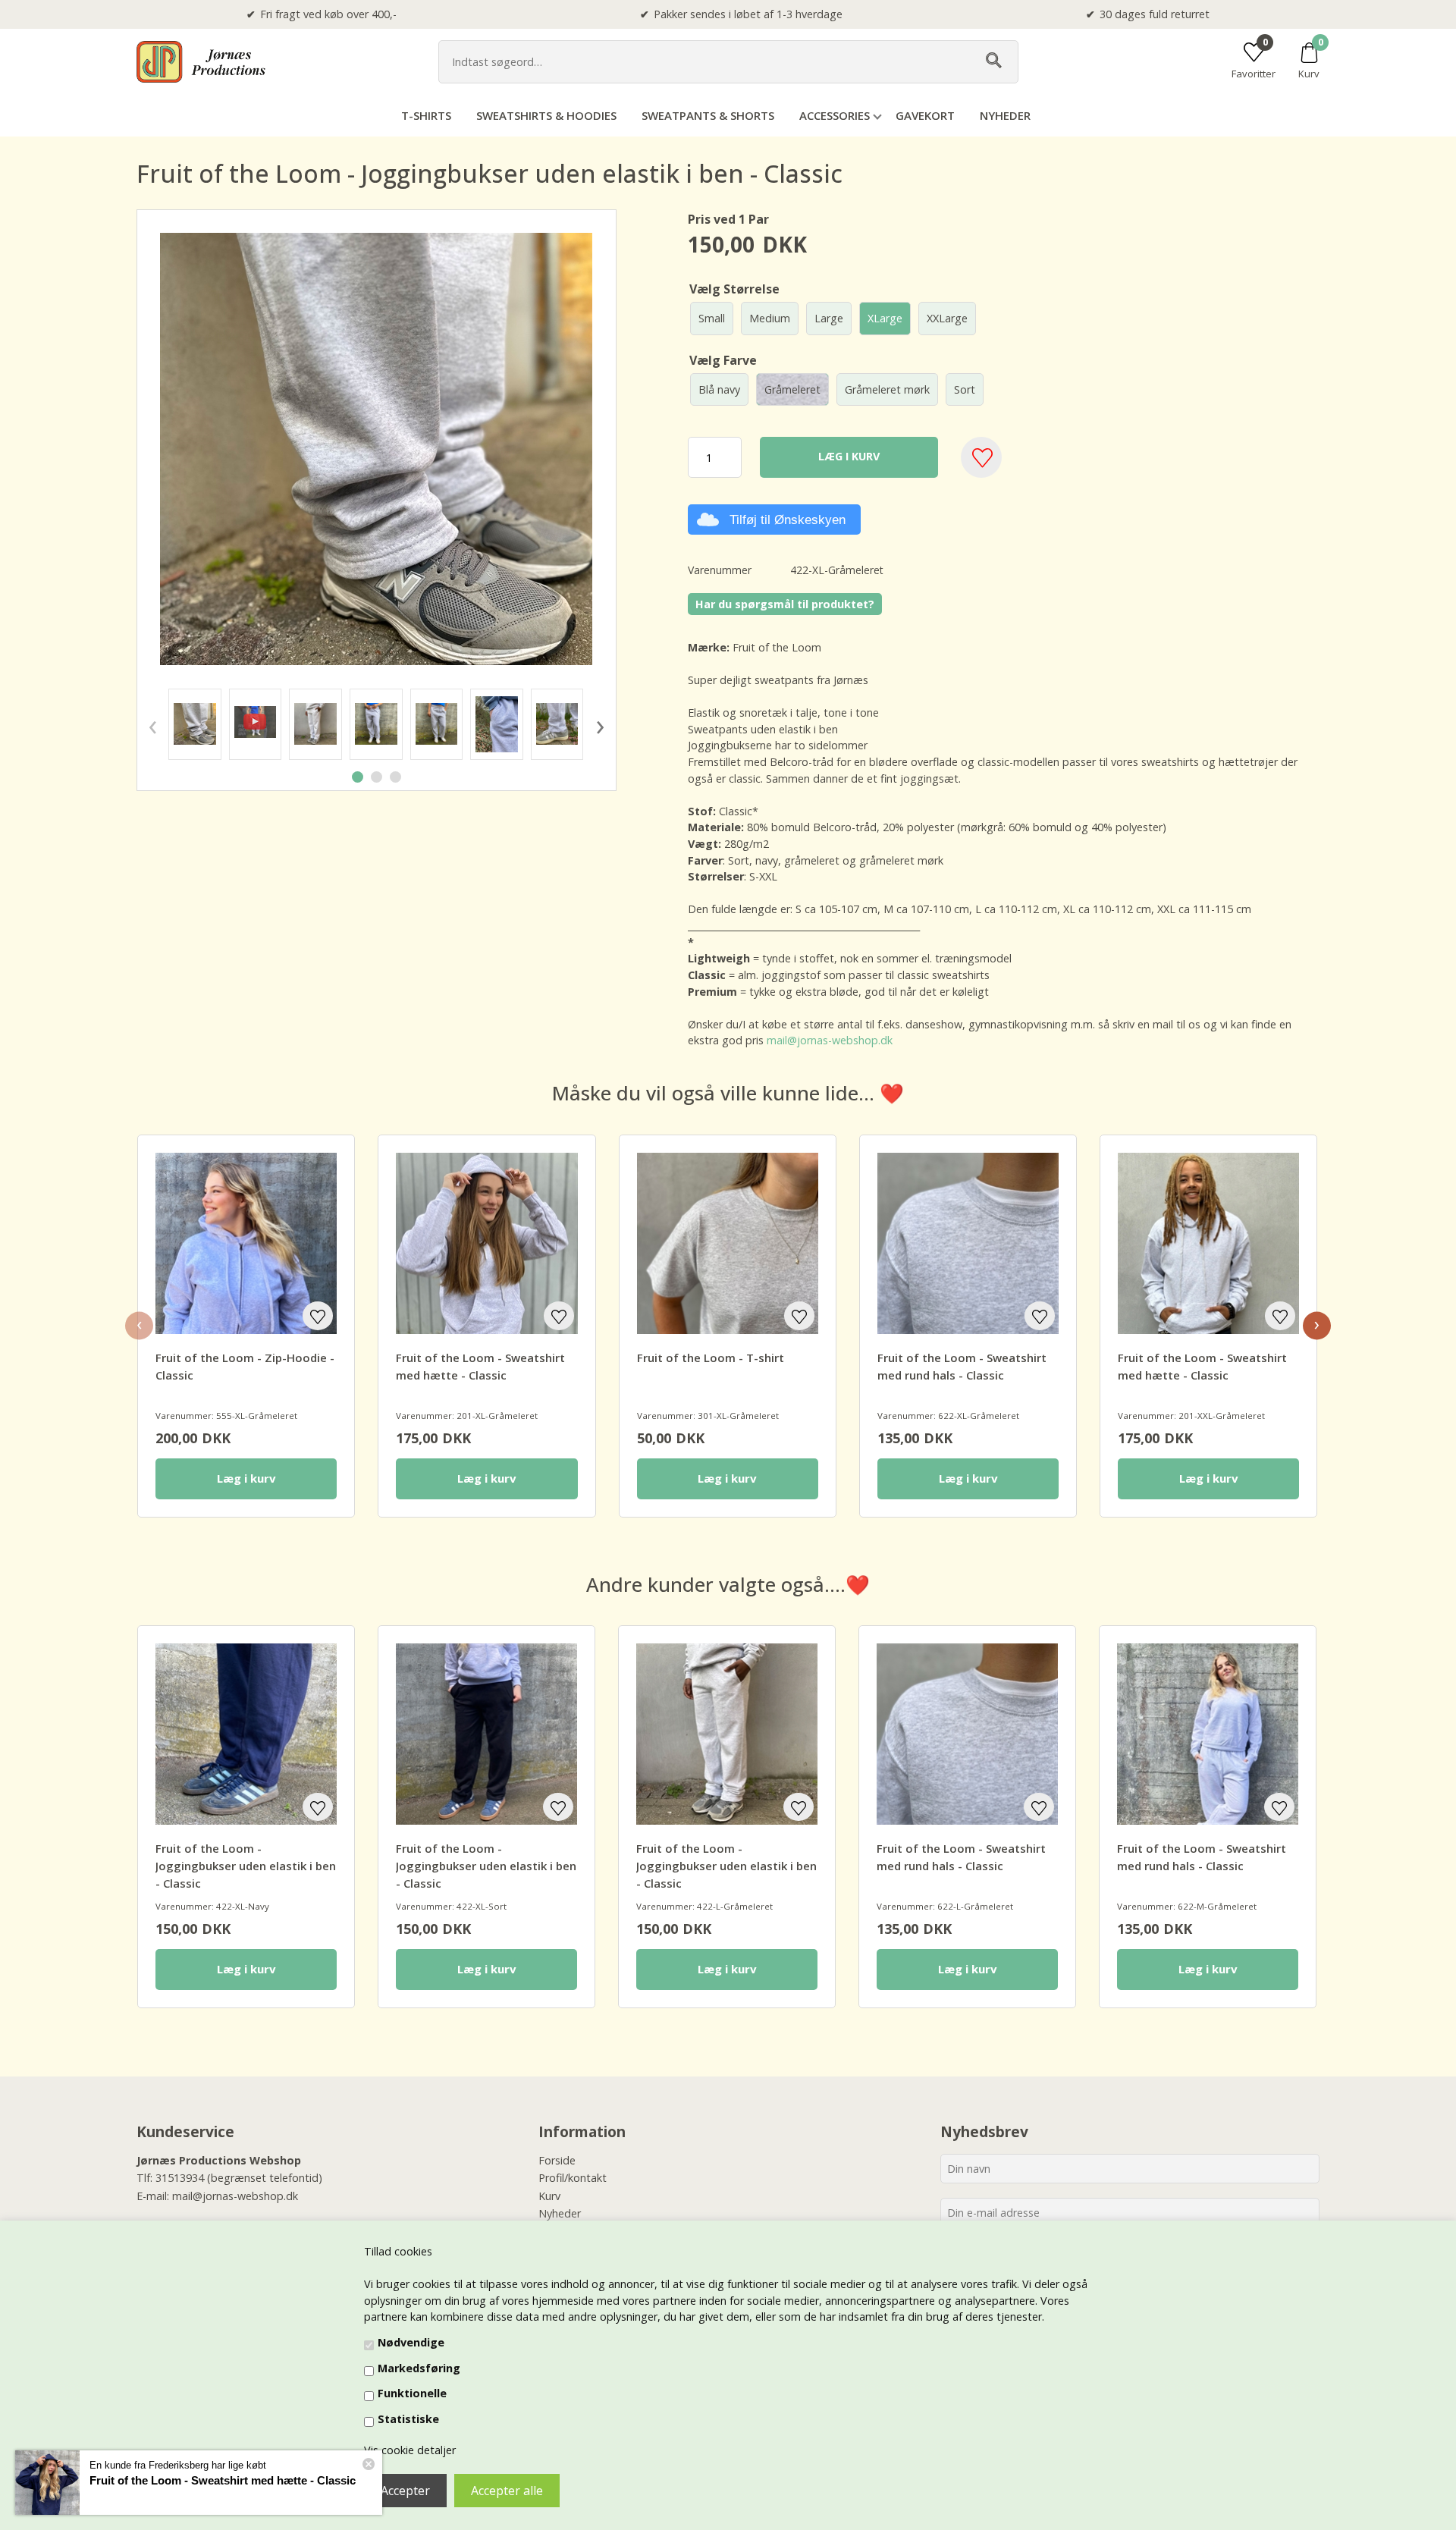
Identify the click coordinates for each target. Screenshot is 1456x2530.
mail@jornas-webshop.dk (828, 1040)
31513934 (180, 2178)
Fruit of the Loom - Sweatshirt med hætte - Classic (223, 2480)
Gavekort (925, 115)
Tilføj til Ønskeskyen (788, 520)
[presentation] (152, 724)
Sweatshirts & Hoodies (546, 115)
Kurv (549, 2196)
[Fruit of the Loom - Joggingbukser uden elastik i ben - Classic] (195, 724)
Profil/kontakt (573, 2178)
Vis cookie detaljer (410, 2450)
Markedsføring (419, 2368)
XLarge (885, 318)
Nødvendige (411, 2342)
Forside (557, 2160)
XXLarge (947, 318)
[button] (358, 777)
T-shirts (426, 115)
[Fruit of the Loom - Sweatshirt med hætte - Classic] (486, 1243)
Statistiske (408, 2419)
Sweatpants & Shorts (708, 115)
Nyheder (1005, 115)
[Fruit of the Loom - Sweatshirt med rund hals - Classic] (968, 1243)
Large (829, 318)
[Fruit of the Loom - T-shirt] (728, 1243)
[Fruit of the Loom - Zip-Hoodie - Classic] (246, 1243)
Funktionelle (412, 2393)
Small (712, 318)
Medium (770, 318)
